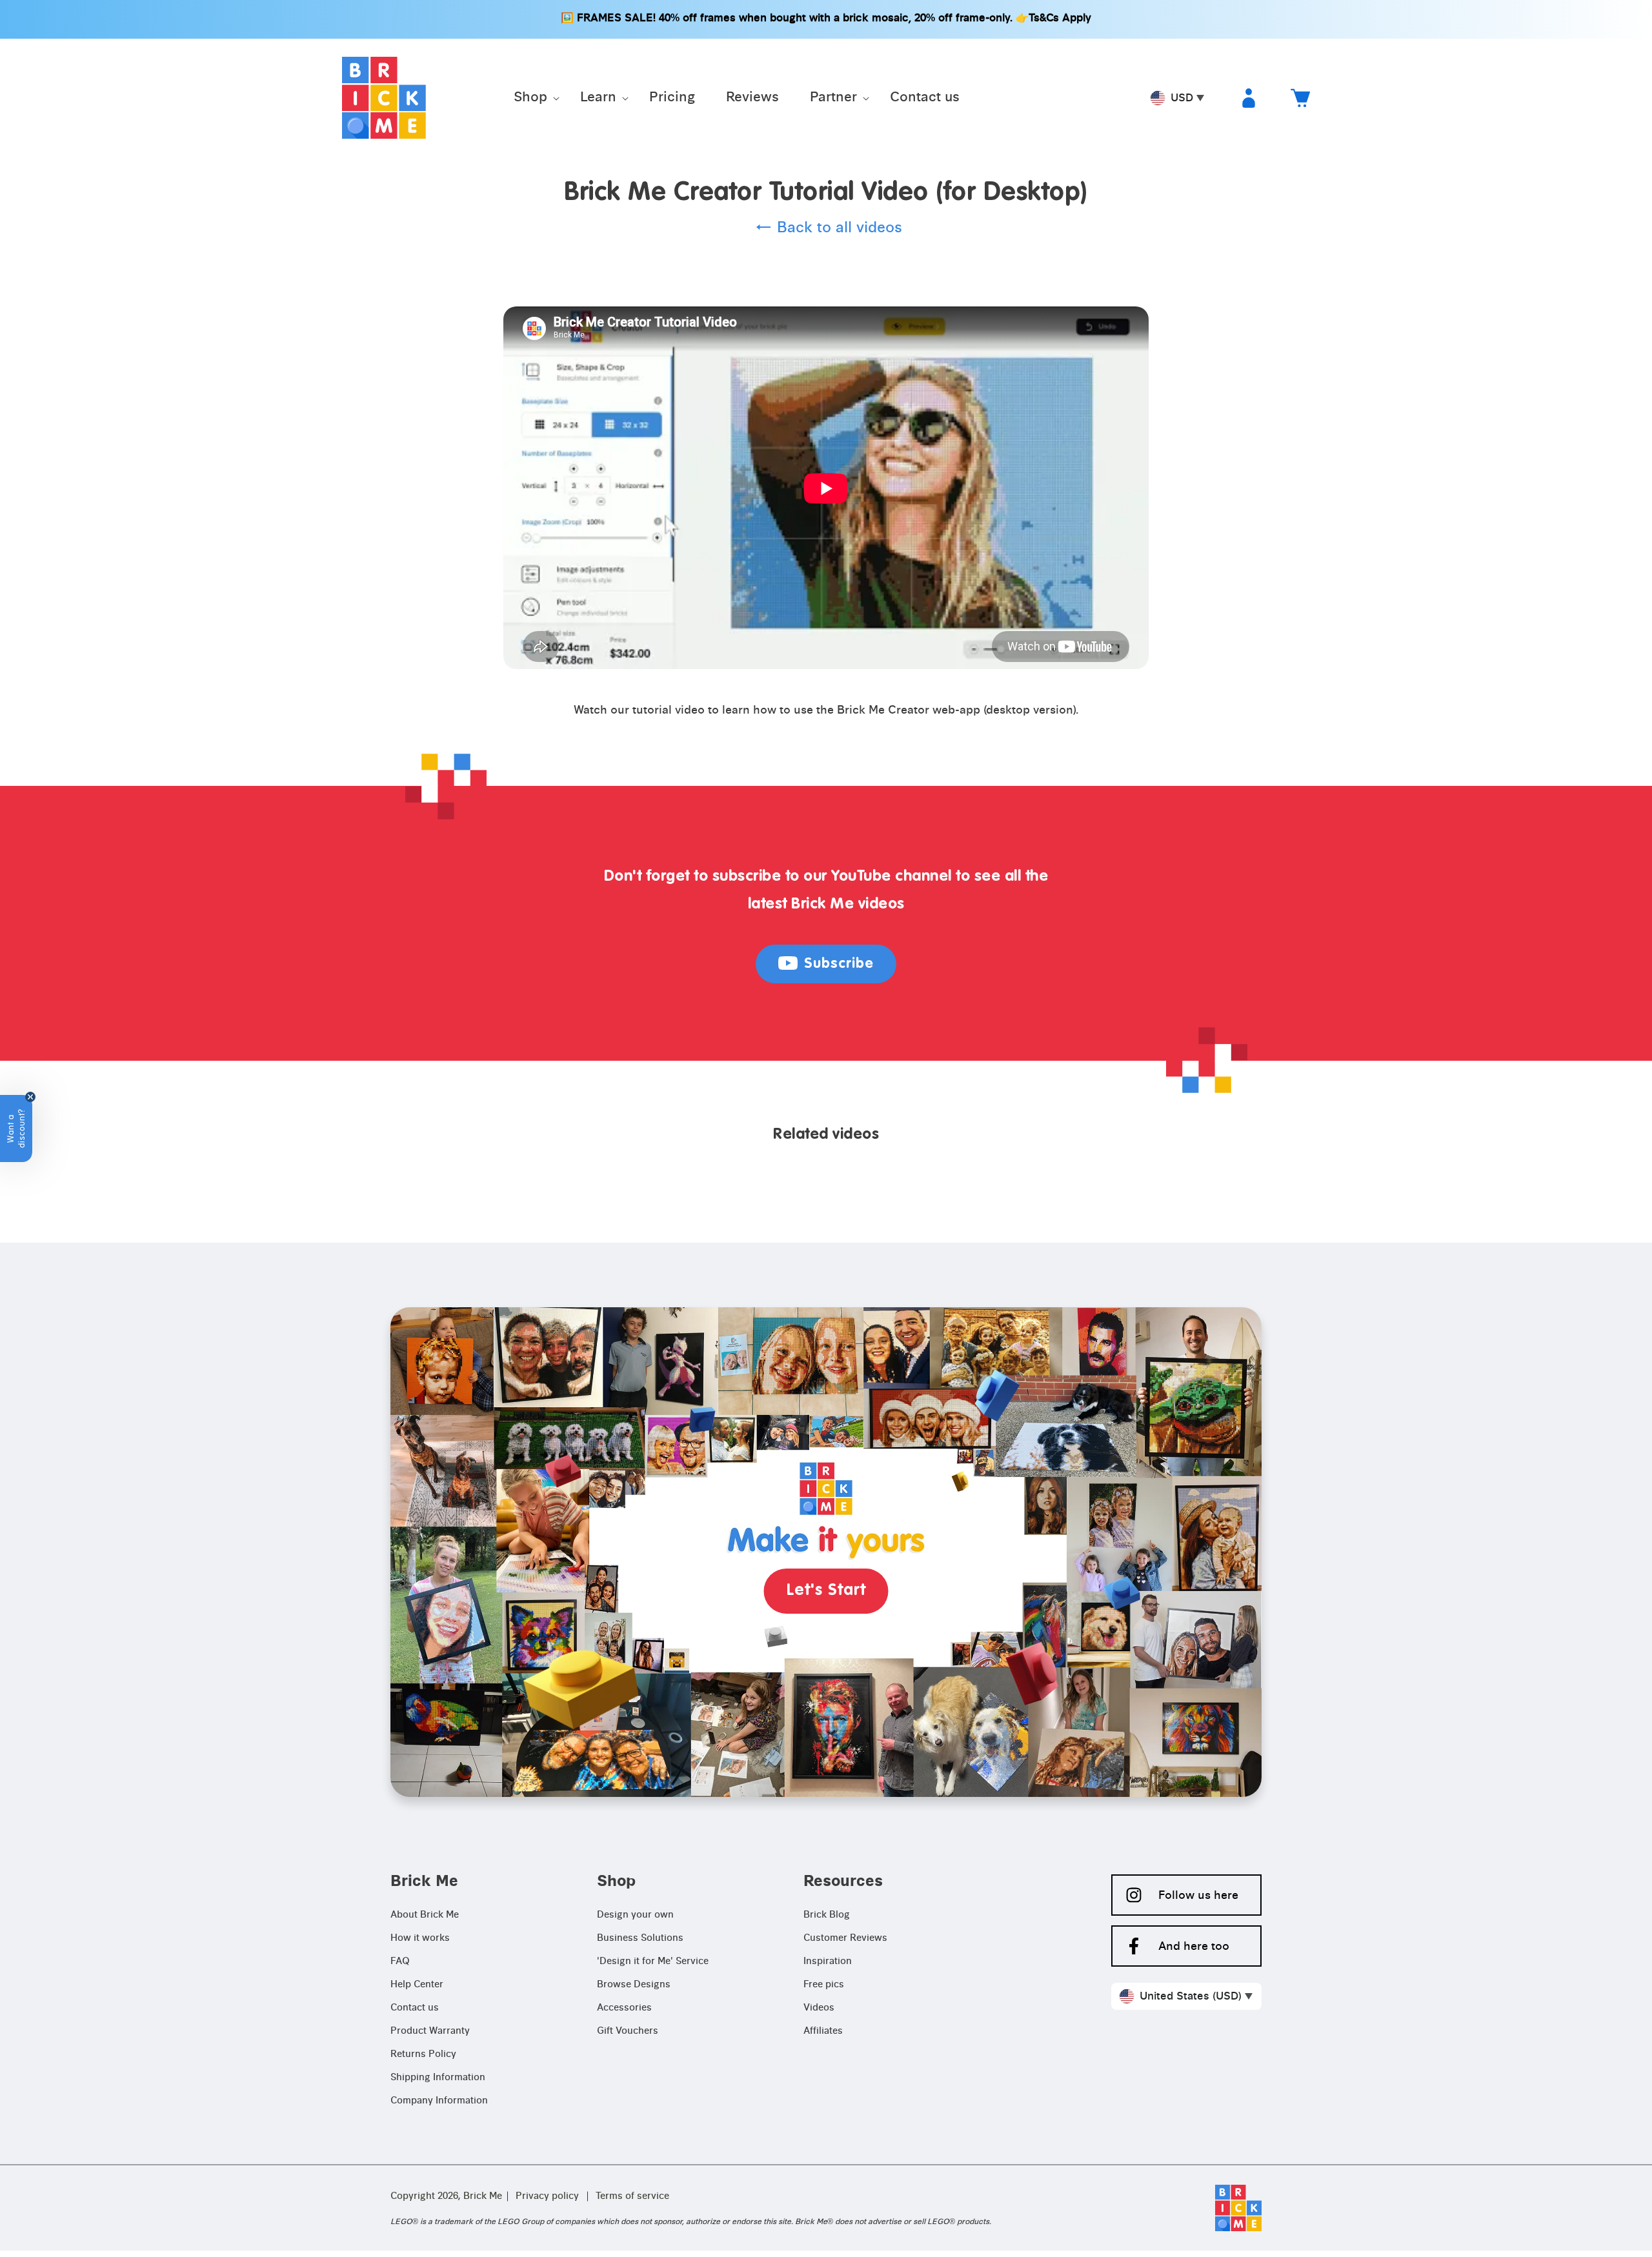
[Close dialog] (955, 932)
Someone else (826, 1228)
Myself (826, 1187)
